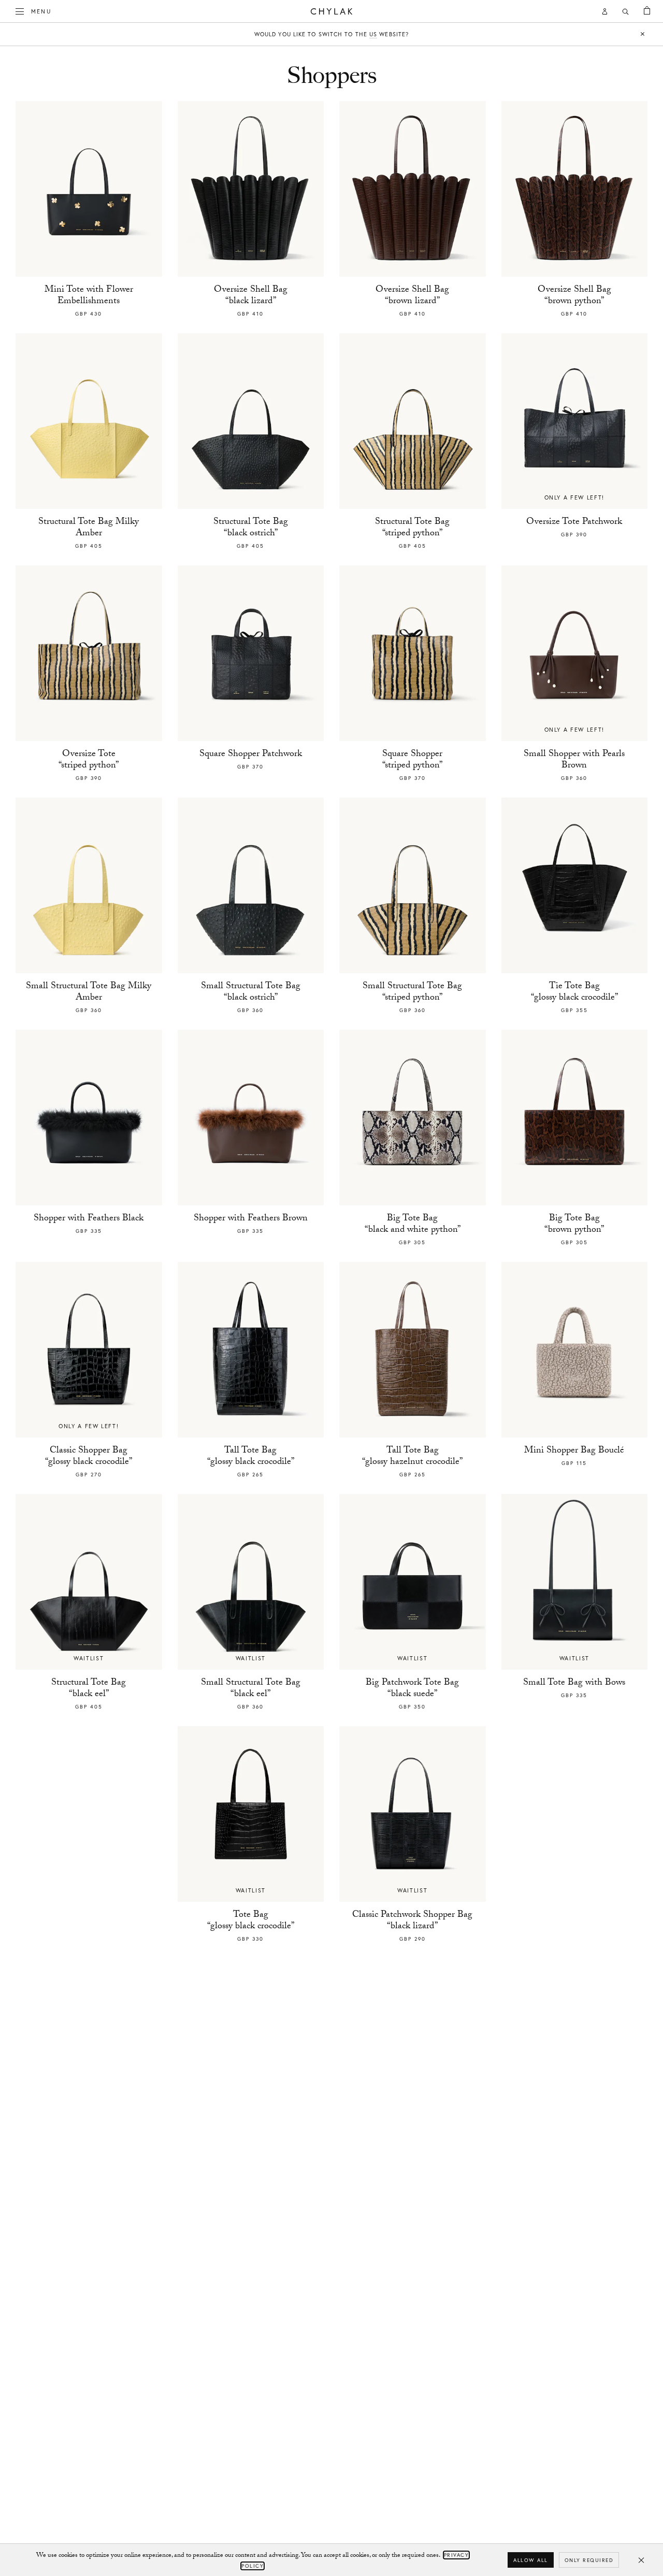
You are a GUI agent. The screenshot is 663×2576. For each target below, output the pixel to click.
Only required (589, 2560)
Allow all (531, 2560)
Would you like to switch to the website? (331, 34)
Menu (41, 11)
